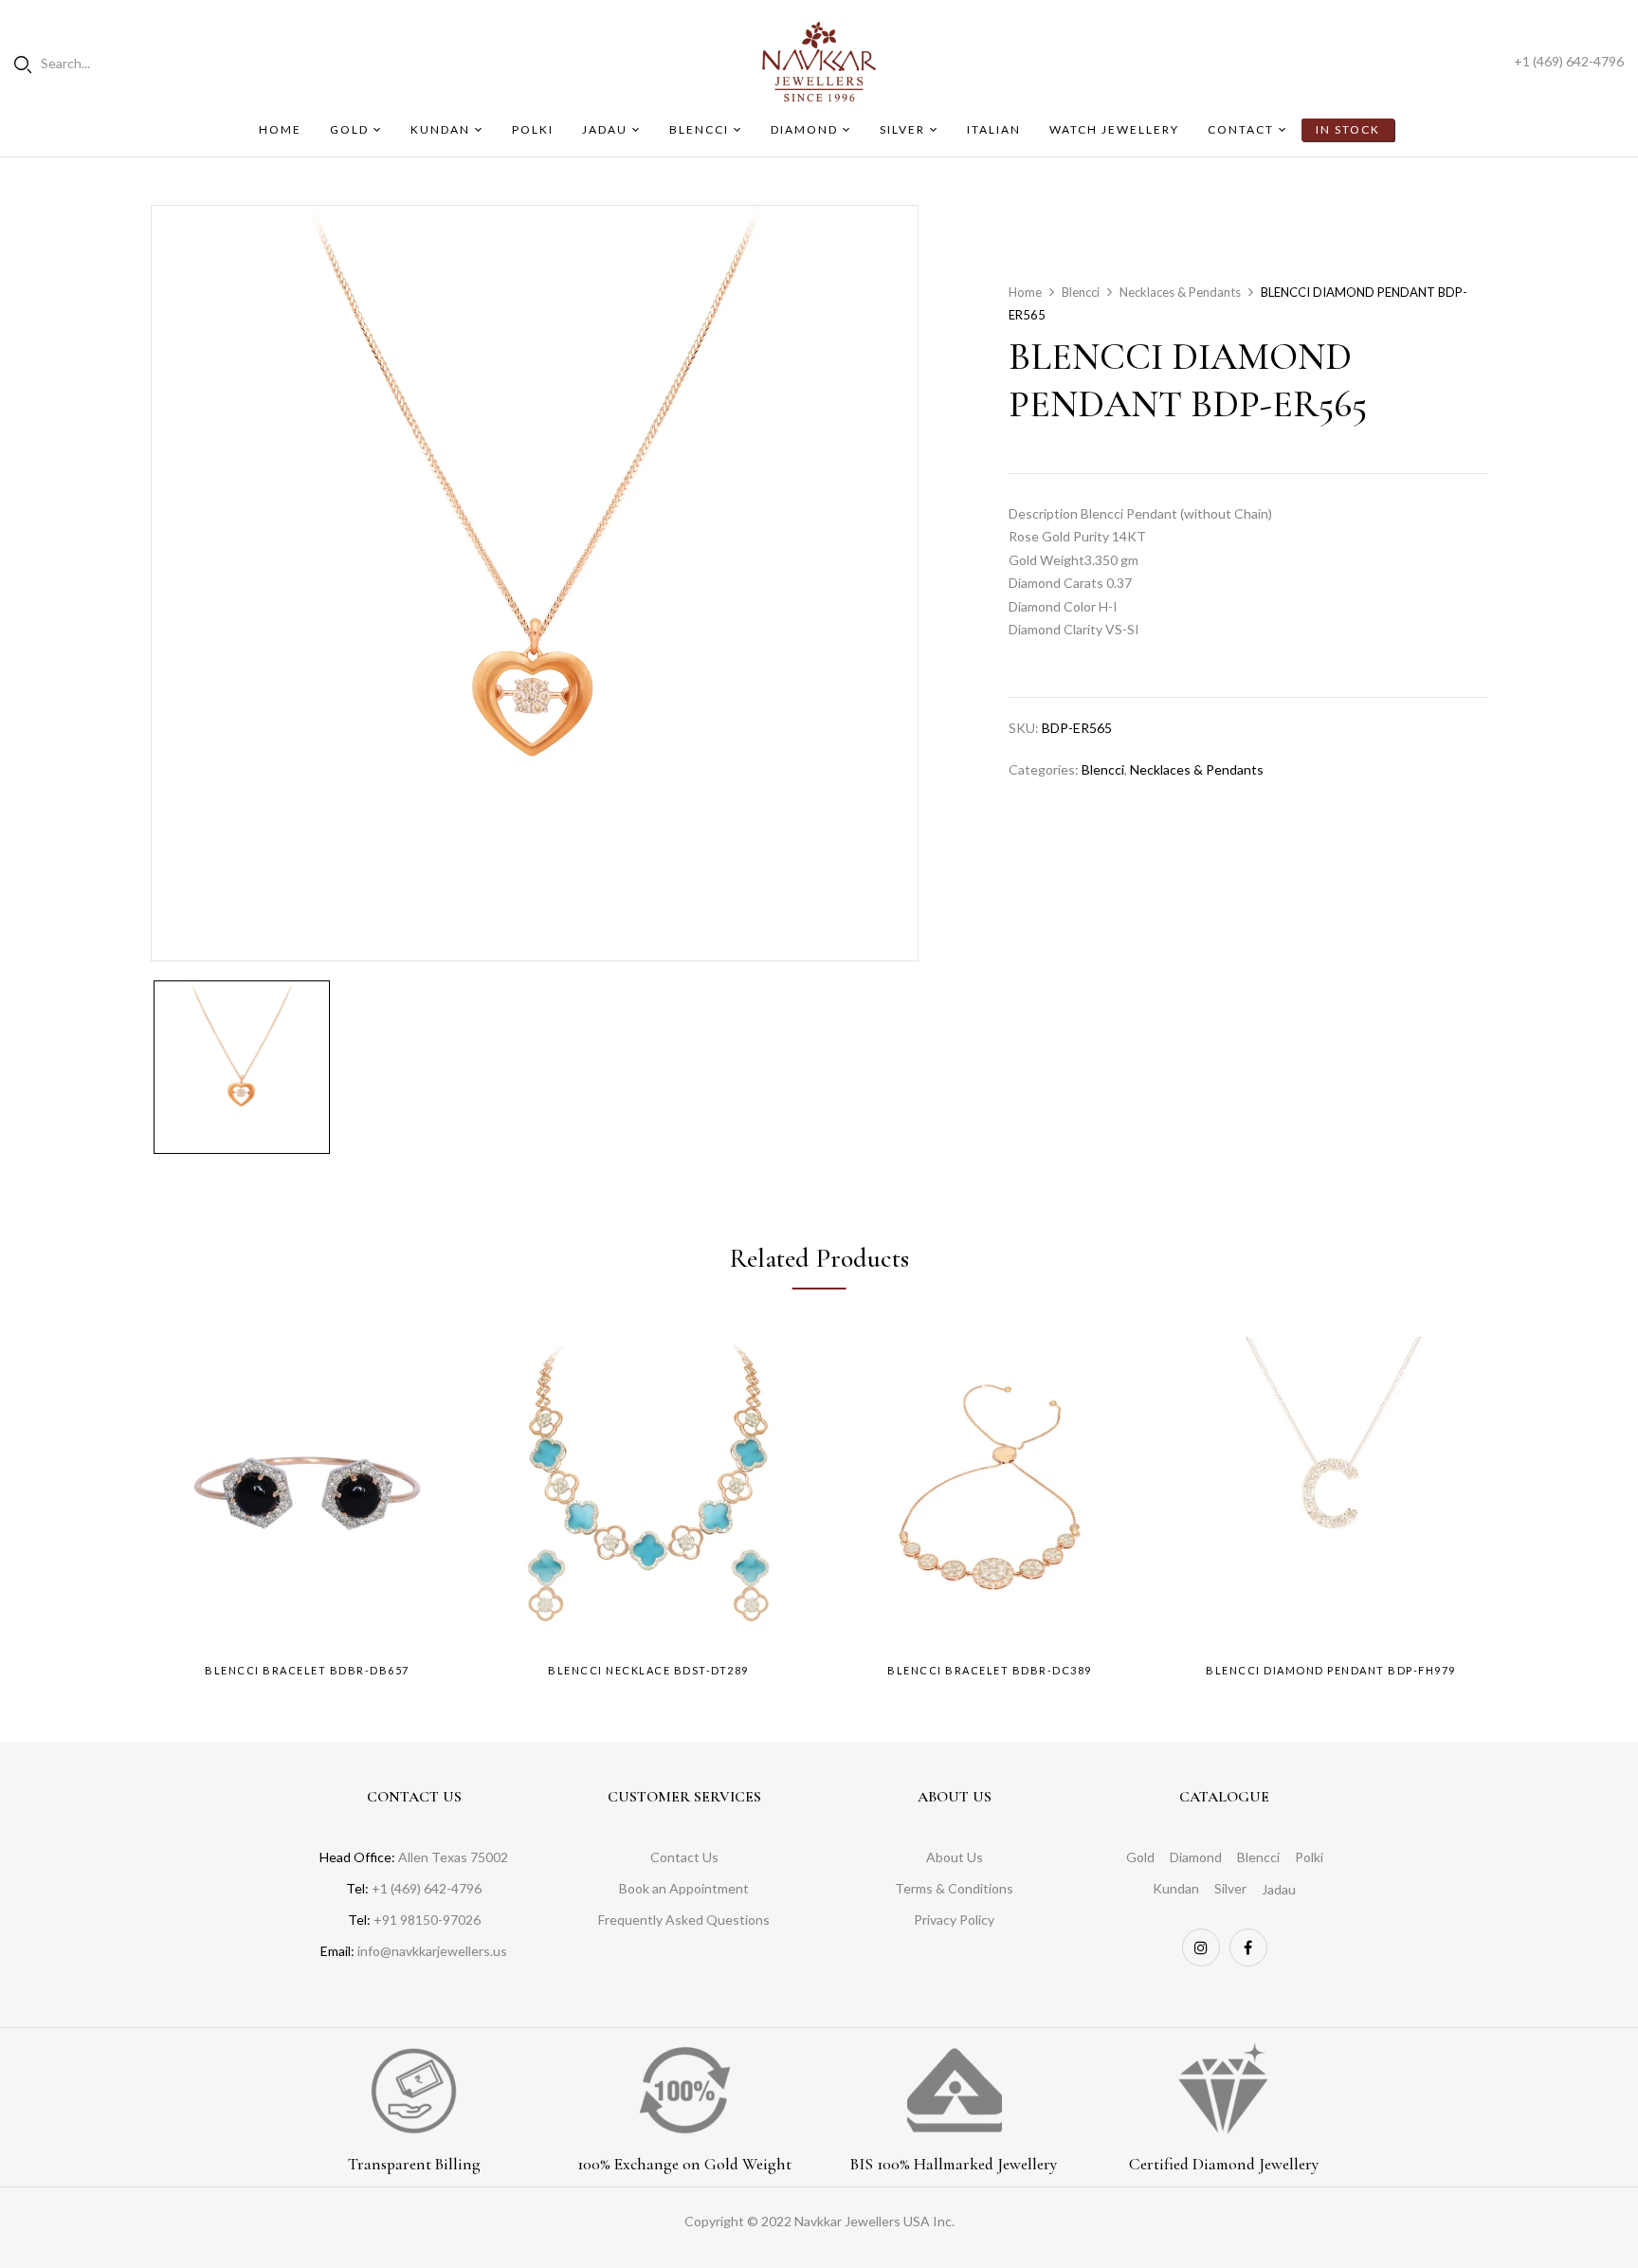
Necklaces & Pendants (1180, 292)
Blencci (1081, 292)
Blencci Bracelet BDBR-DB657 (307, 1670)
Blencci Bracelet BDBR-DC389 (990, 1670)
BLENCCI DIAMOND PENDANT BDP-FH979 (1331, 1670)
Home (1025, 292)
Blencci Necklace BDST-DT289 (648, 1670)
